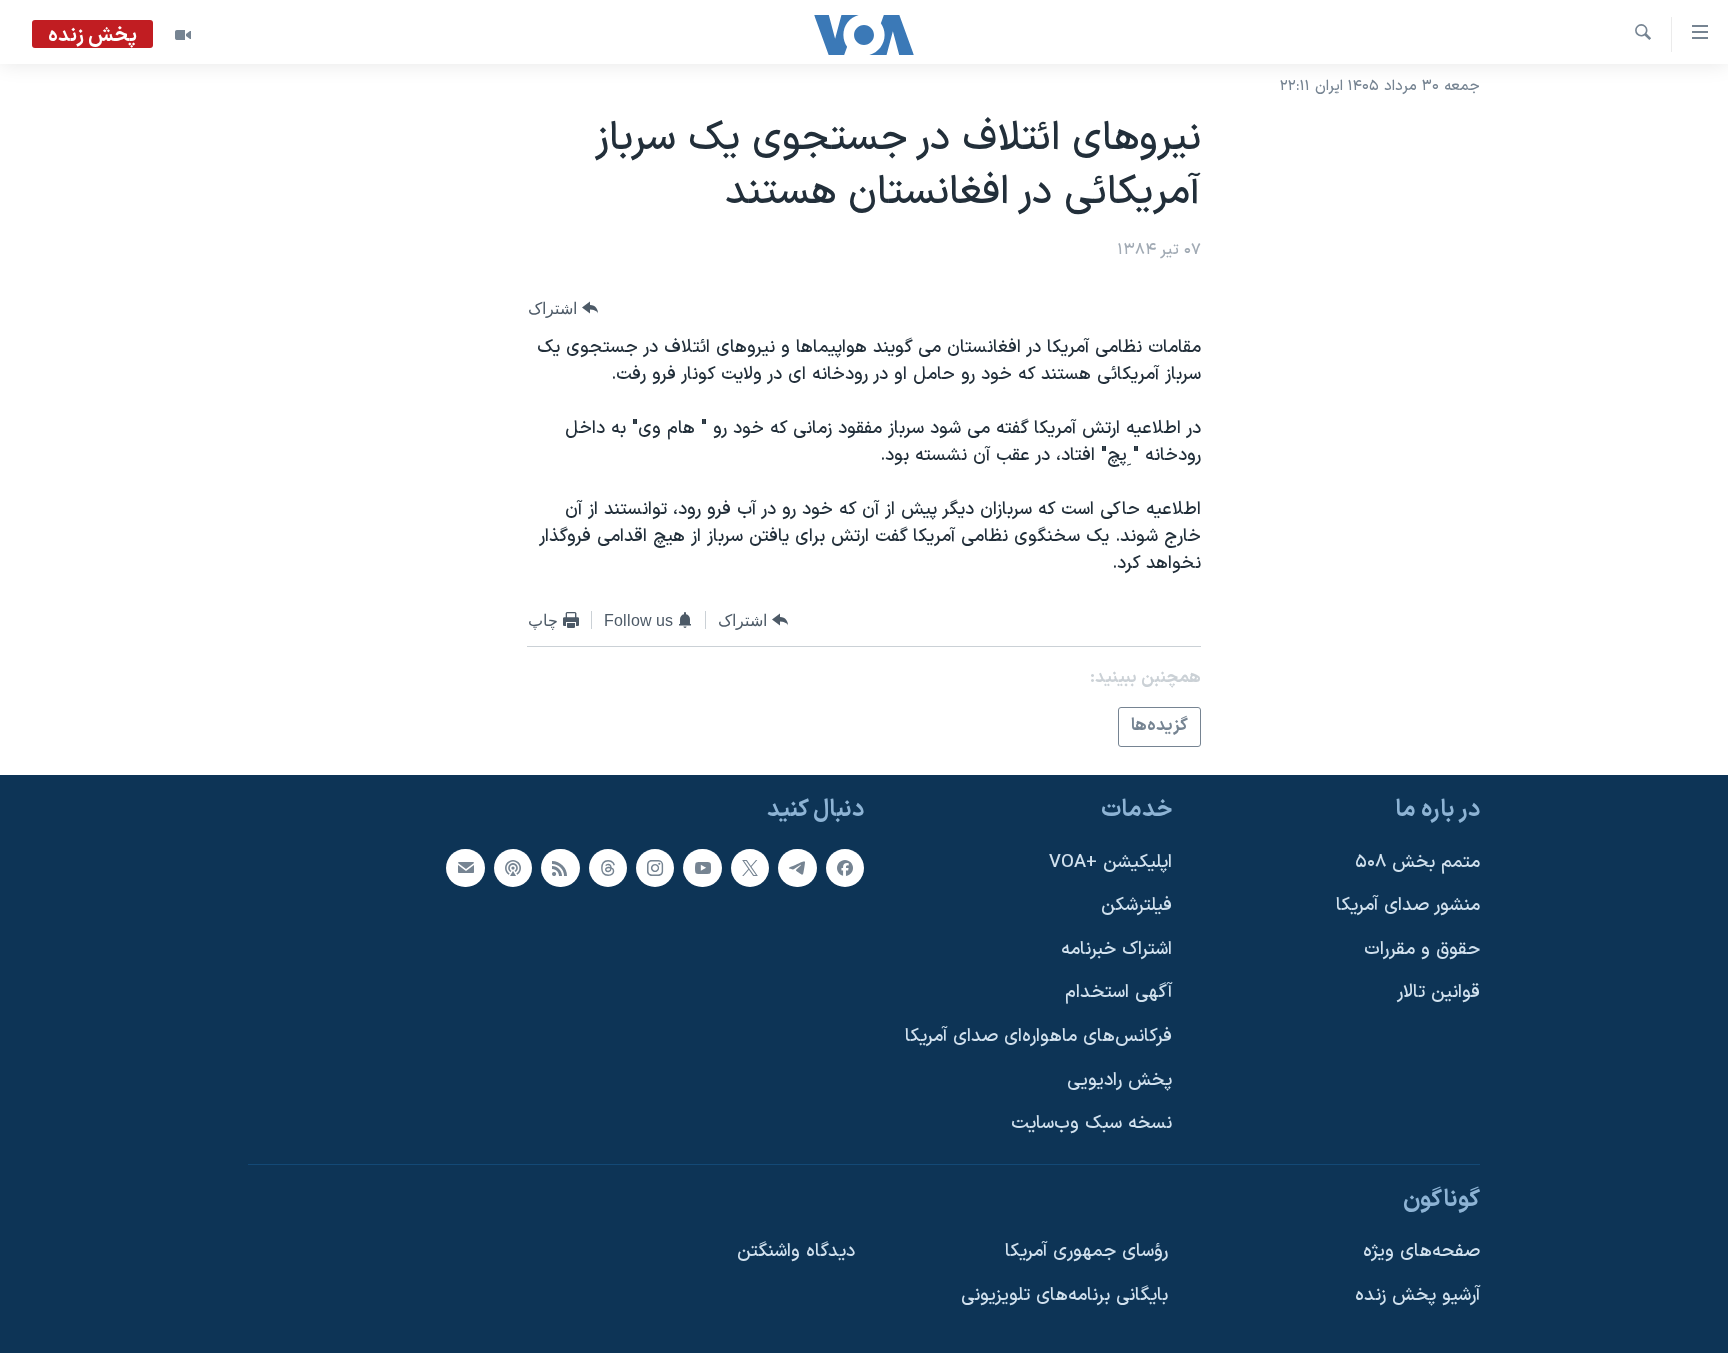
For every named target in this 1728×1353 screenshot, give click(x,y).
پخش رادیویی (1119, 1079)
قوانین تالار (1438, 992)
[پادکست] (513, 867)
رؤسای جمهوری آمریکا (1086, 1251)
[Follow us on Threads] (608, 867)
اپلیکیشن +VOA (1110, 861)
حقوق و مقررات (1422, 948)
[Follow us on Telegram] (797, 867)
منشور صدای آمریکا (1408, 905)
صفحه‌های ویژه (1421, 1251)
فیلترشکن (1136, 905)
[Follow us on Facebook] (845, 867)
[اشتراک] (465, 867)
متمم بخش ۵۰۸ (1417, 861)
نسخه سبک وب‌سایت (1091, 1123)
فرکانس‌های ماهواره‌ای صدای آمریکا (1038, 1036)
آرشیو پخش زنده (1417, 1295)
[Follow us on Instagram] (655, 867)
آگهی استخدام (1118, 992)
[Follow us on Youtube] (702, 867)
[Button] (563, 308)
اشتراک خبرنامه (1116, 948)
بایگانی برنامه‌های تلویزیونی (1064, 1295)
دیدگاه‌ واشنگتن (796, 1251)
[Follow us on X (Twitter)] (750, 867)
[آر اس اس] (560, 867)
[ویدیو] (183, 35)
